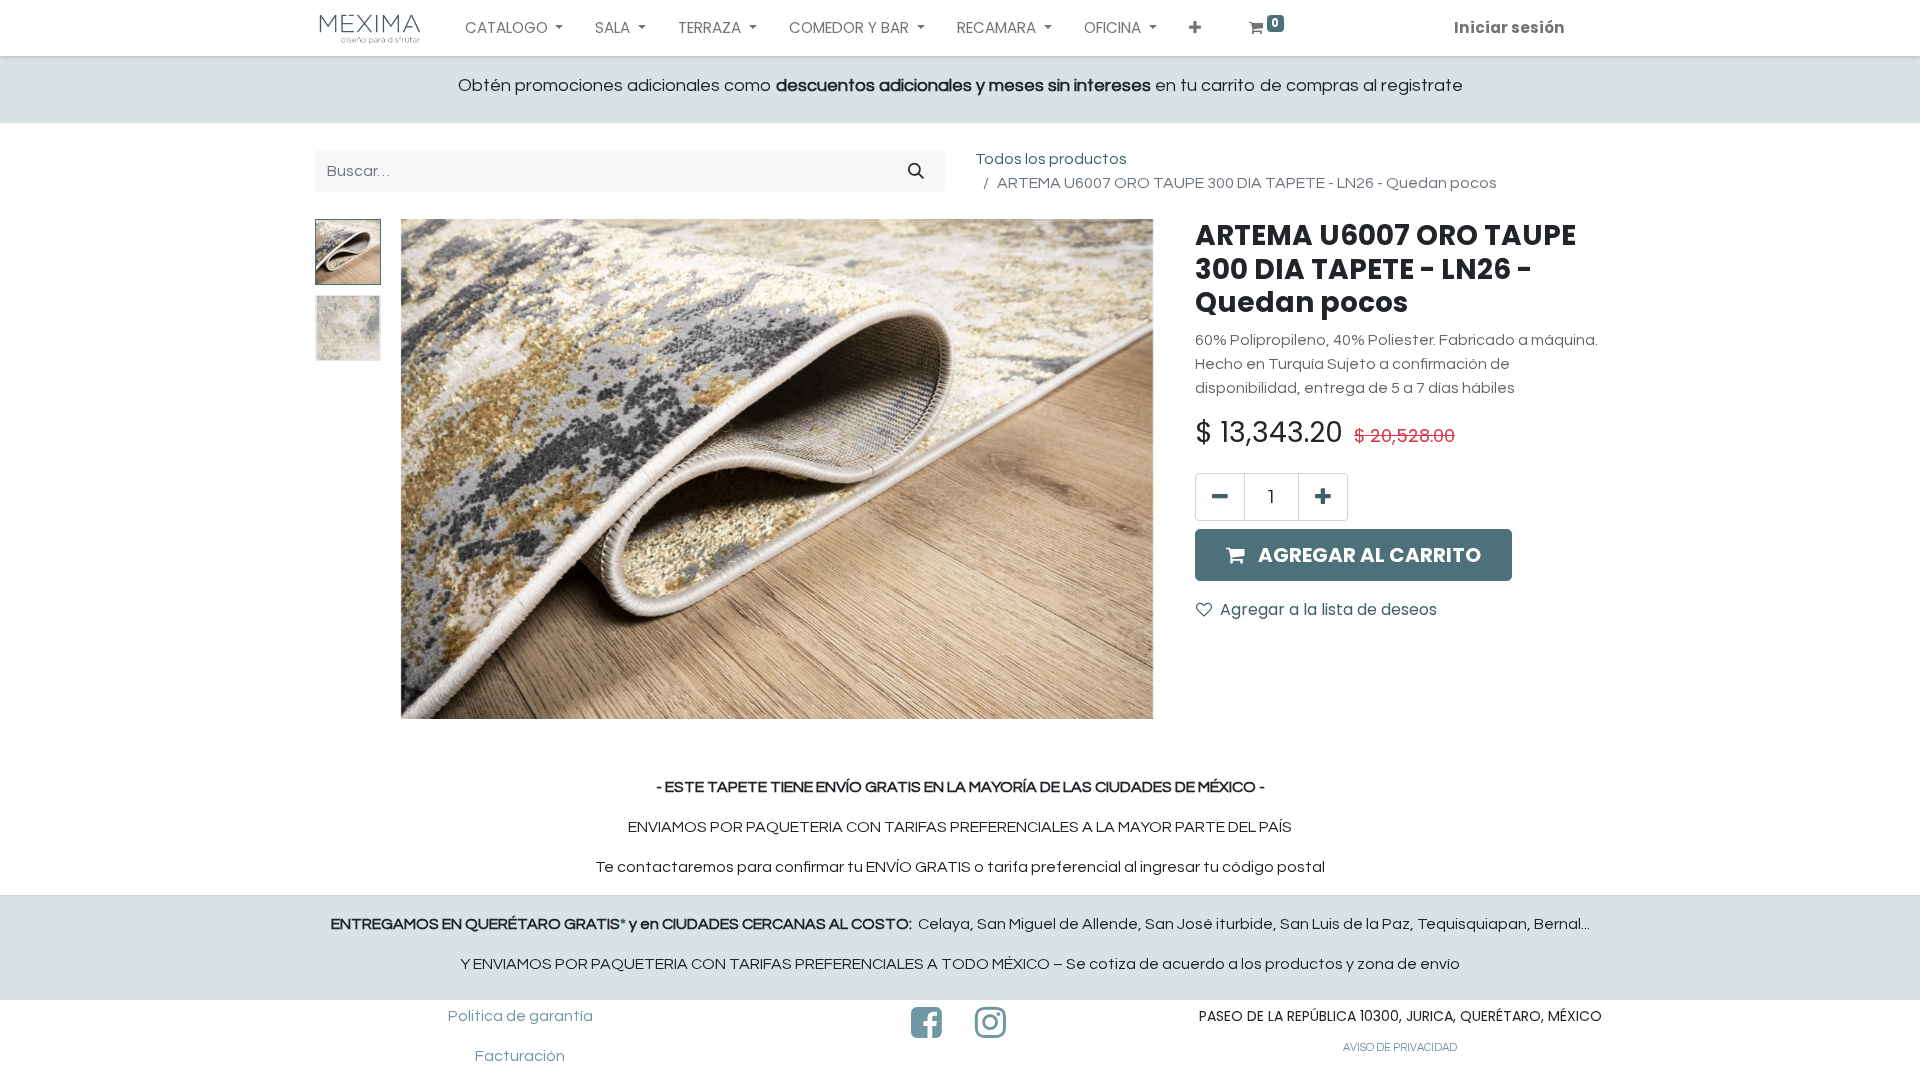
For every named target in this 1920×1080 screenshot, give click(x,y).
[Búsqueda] (916, 171)
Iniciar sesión (1509, 27)
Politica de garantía (520, 1016)
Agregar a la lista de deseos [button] (1328, 609)
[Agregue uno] (1323, 497)
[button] (1195, 28)
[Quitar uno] (1220, 497)
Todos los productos (1051, 159)
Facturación (520, 1056)
